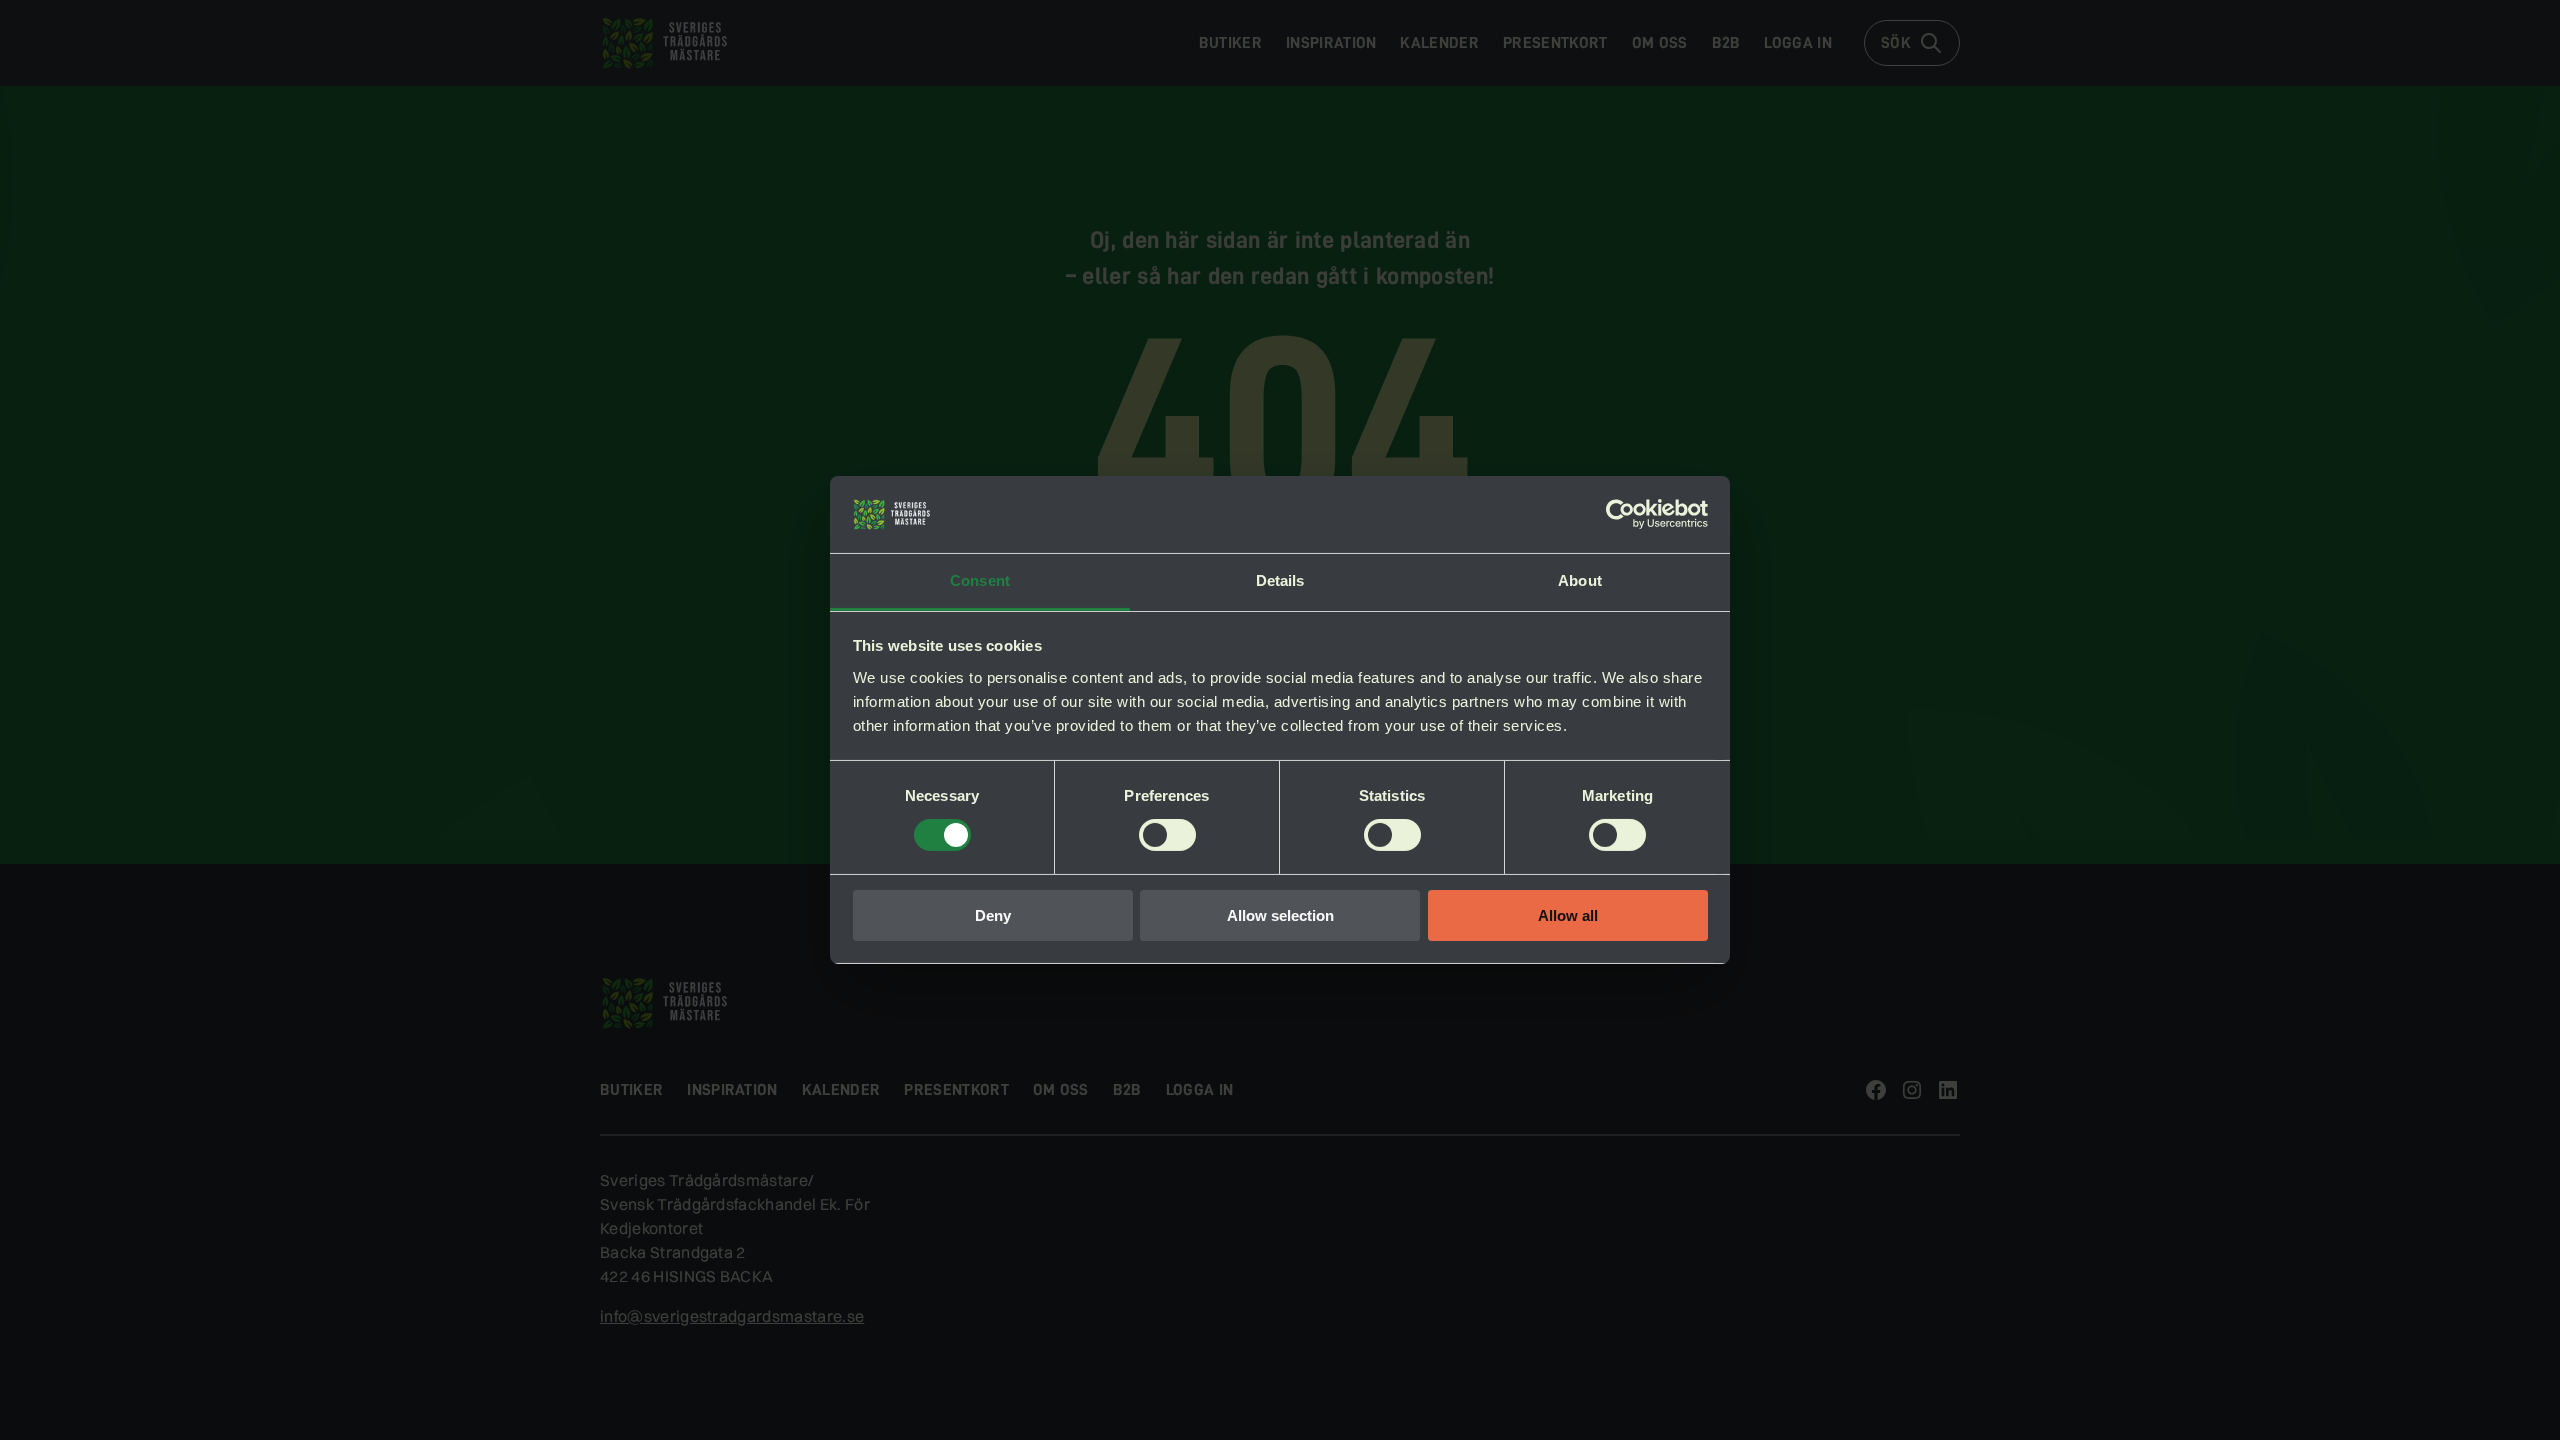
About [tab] (1580, 580)
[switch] (1167, 835)
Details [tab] (1280, 580)
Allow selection (1280, 915)
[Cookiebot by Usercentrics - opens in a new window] (1620, 514)
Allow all (1568, 915)
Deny (993, 915)
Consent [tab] (980, 580)
